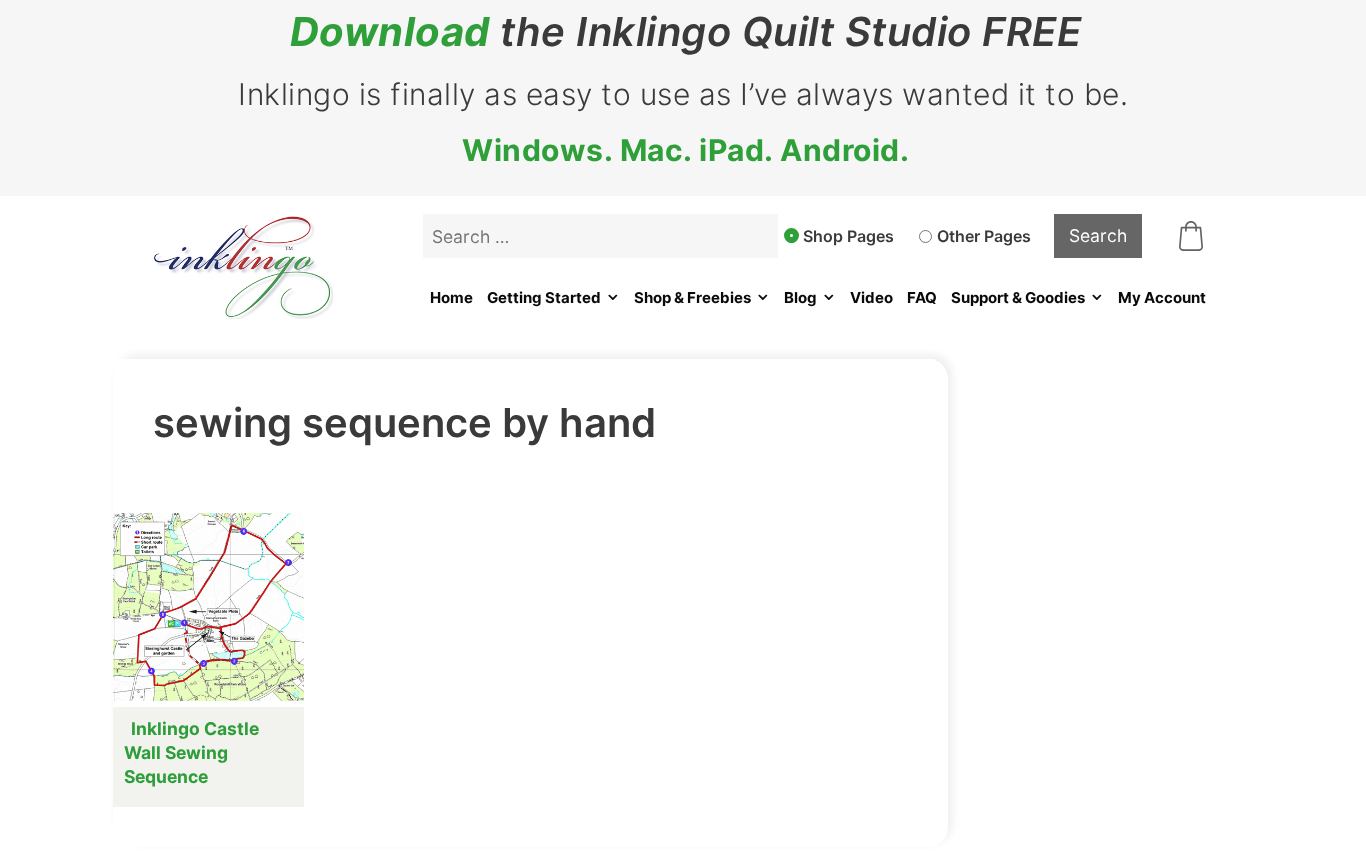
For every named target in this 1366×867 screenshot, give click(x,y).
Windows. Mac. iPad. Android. (685, 150)
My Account (1162, 297)
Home (451, 297)
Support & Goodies (1018, 297)
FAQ (922, 297)
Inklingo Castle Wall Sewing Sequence (191, 752)
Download (390, 32)
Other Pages (984, 236)
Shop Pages (848, 236)
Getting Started (544, 297)
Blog (800, 297)
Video (871, 297)
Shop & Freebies (692, 297)
